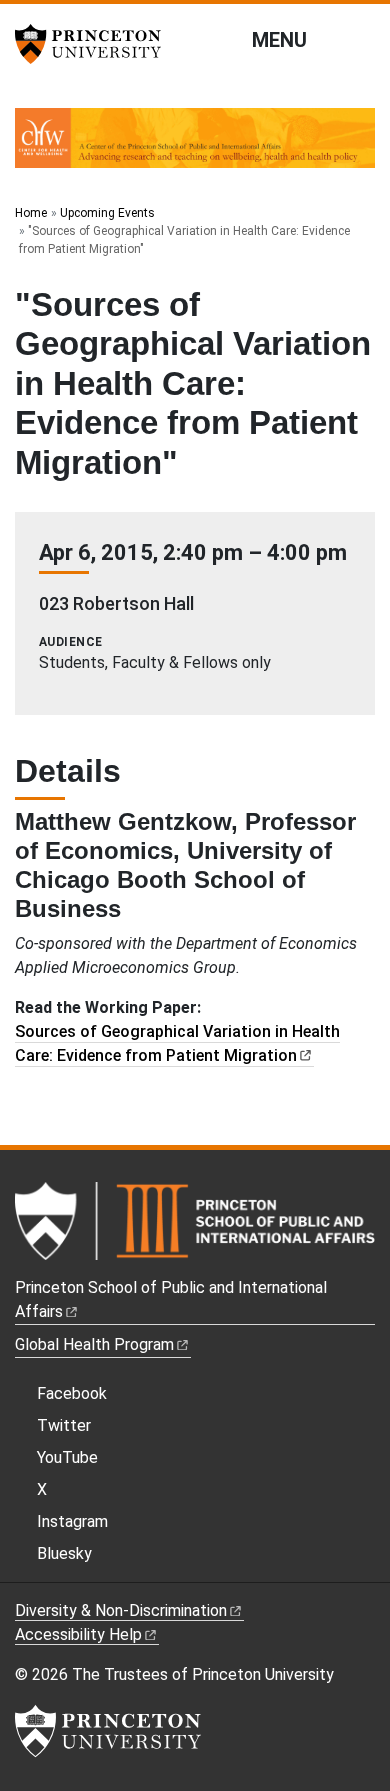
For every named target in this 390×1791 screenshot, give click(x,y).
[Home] (195, 146)
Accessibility (78, 1634)
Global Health (94, 1344)
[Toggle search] (362, 39)
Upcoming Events (107, 213)
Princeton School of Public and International (171, 1299)
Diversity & (121, 1610)
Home (31, 213)
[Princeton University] (95, 44)
